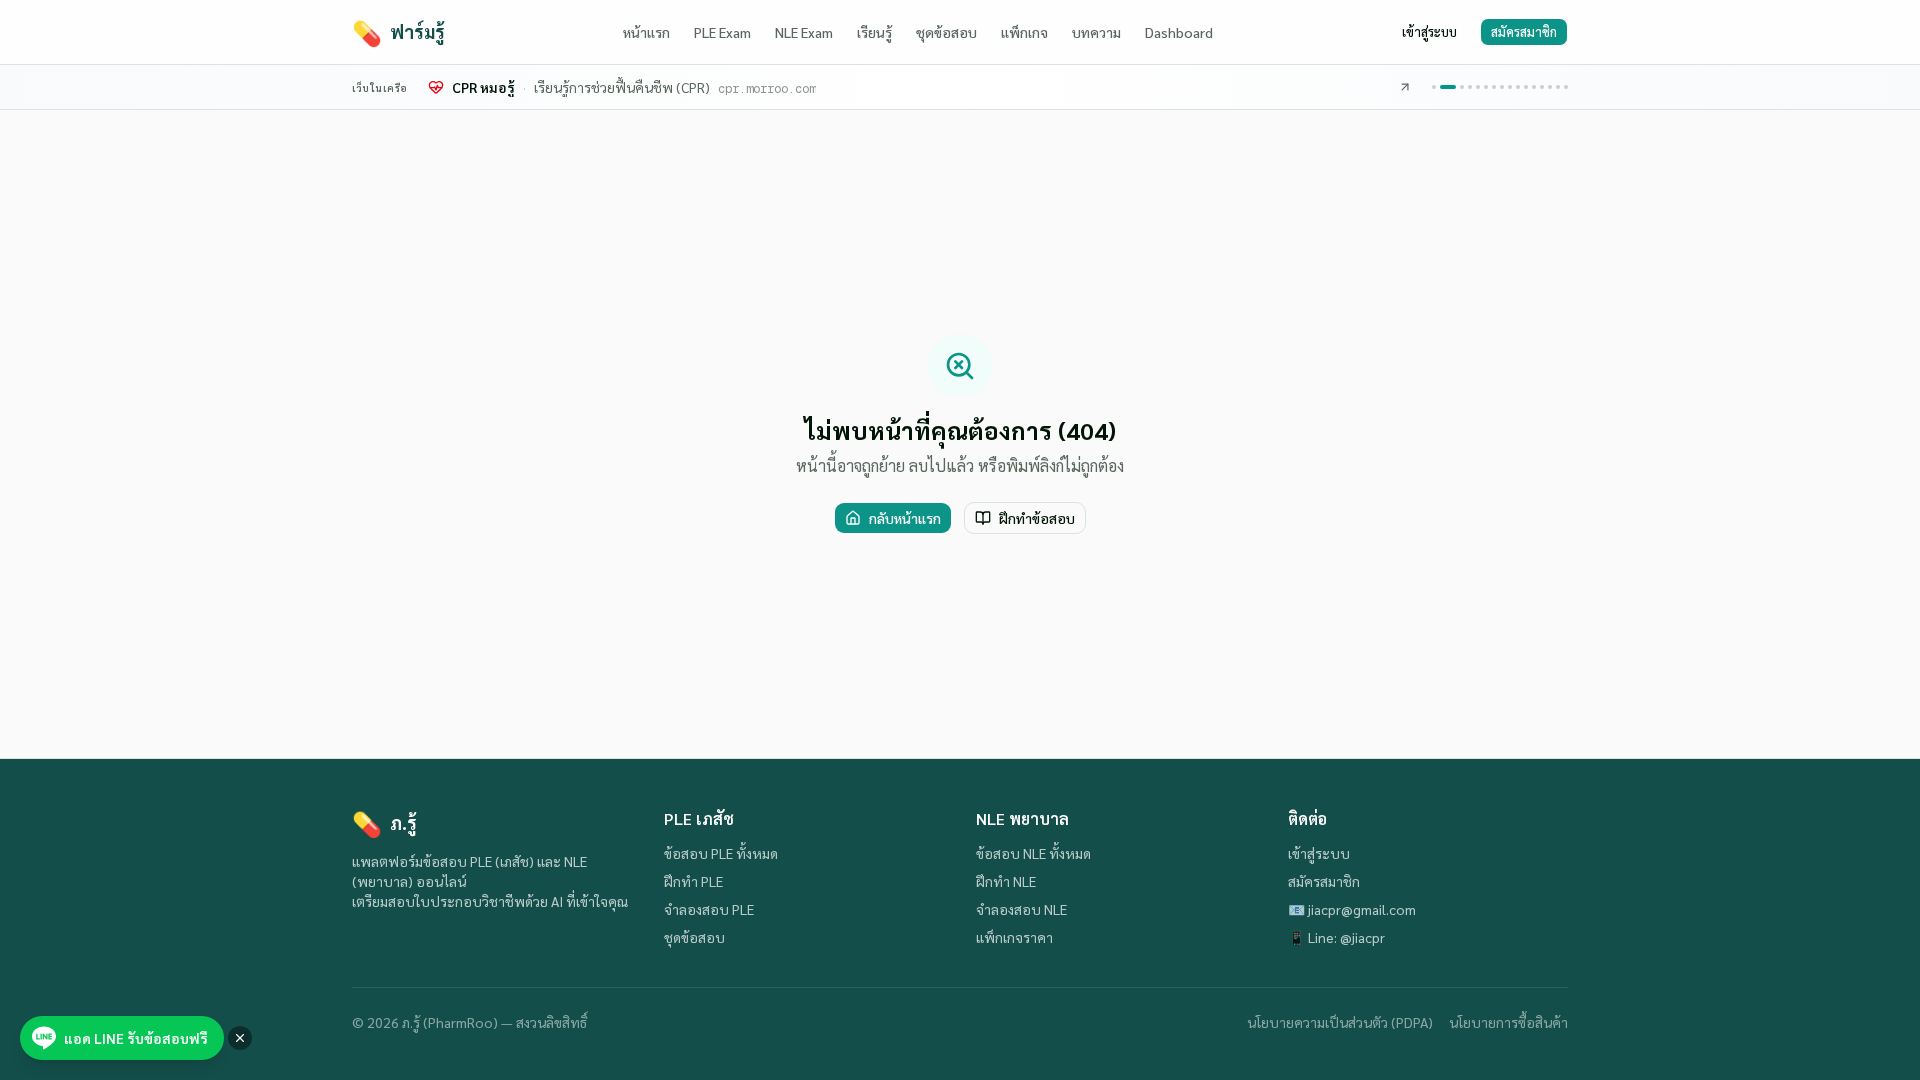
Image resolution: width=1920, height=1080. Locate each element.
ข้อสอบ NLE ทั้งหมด (1033, 853)
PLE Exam (722, 32)
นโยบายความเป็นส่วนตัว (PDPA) (1340, 1022)
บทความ (1096, 32)
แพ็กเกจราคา (1014, 937)
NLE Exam (804, 32)
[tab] (1434, 87)
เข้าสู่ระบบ (1429, 31)
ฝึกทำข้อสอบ (1037, 518)
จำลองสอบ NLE (1021, 909)
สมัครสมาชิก (1524, 31)
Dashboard (1179, 32)
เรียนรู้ (874, 32)
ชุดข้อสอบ (946, 32)
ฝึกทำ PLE (693, 881)
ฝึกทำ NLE (1006, 881)
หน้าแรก (646, 32)
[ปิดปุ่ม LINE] (240, 1038)
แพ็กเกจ (1024, 32)
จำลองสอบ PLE (709, 909)
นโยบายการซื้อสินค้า (1508, 1022)
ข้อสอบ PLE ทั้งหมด (721, 853)
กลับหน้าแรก (905, 518)
